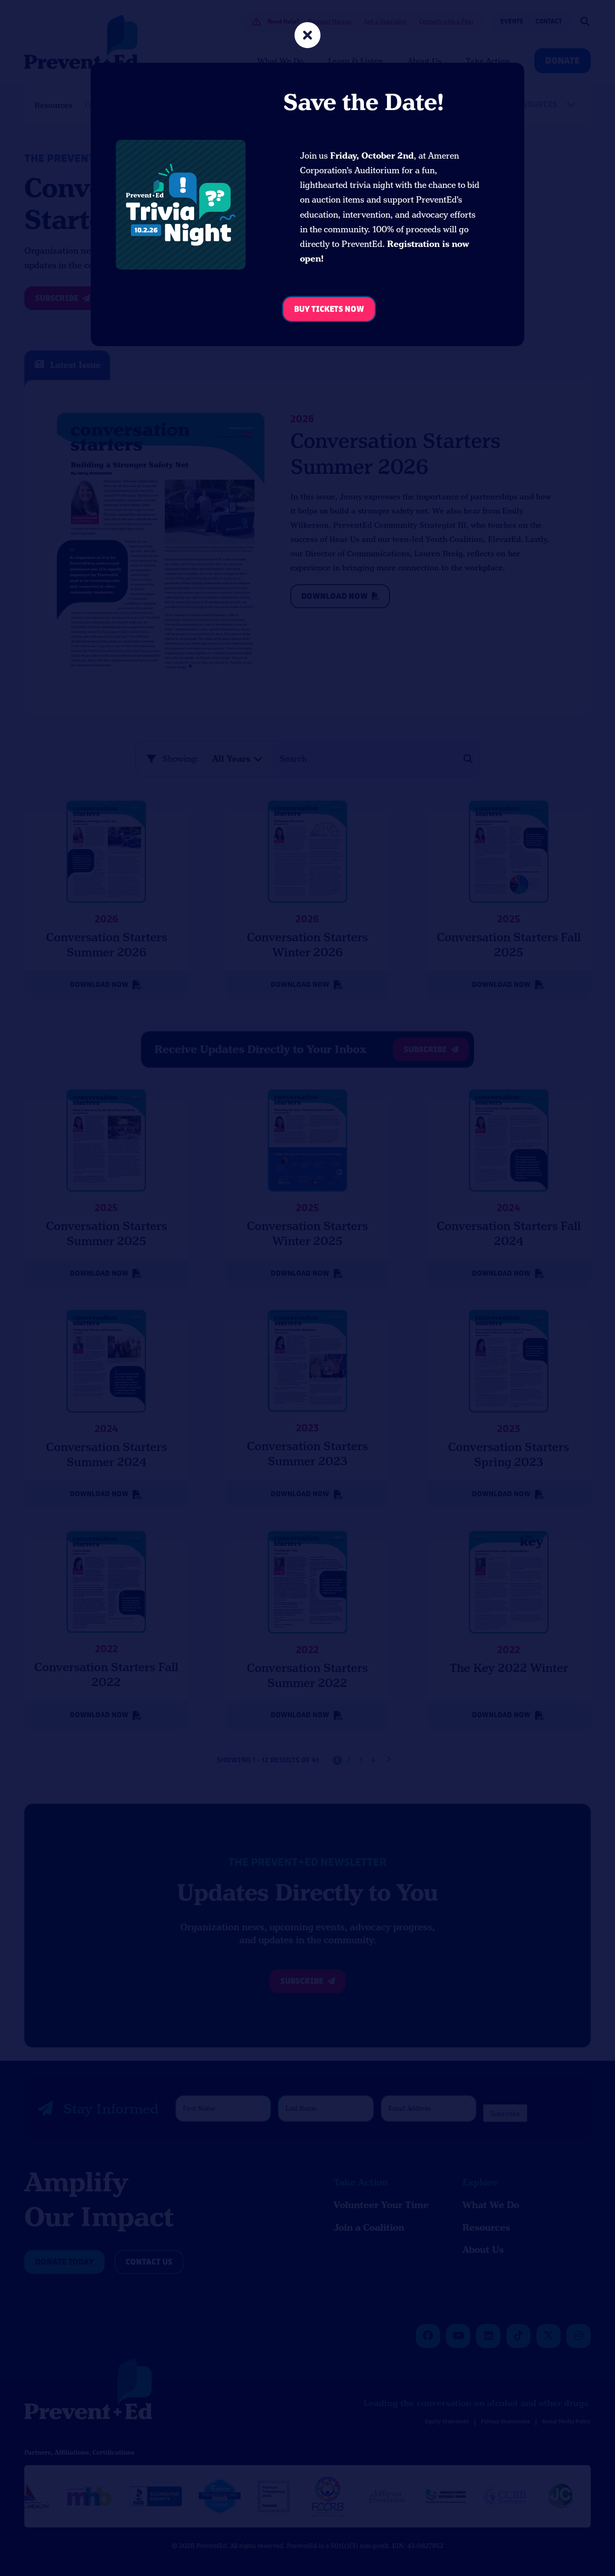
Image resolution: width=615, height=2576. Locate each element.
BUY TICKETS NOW (329, 309)
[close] (307, 36)
